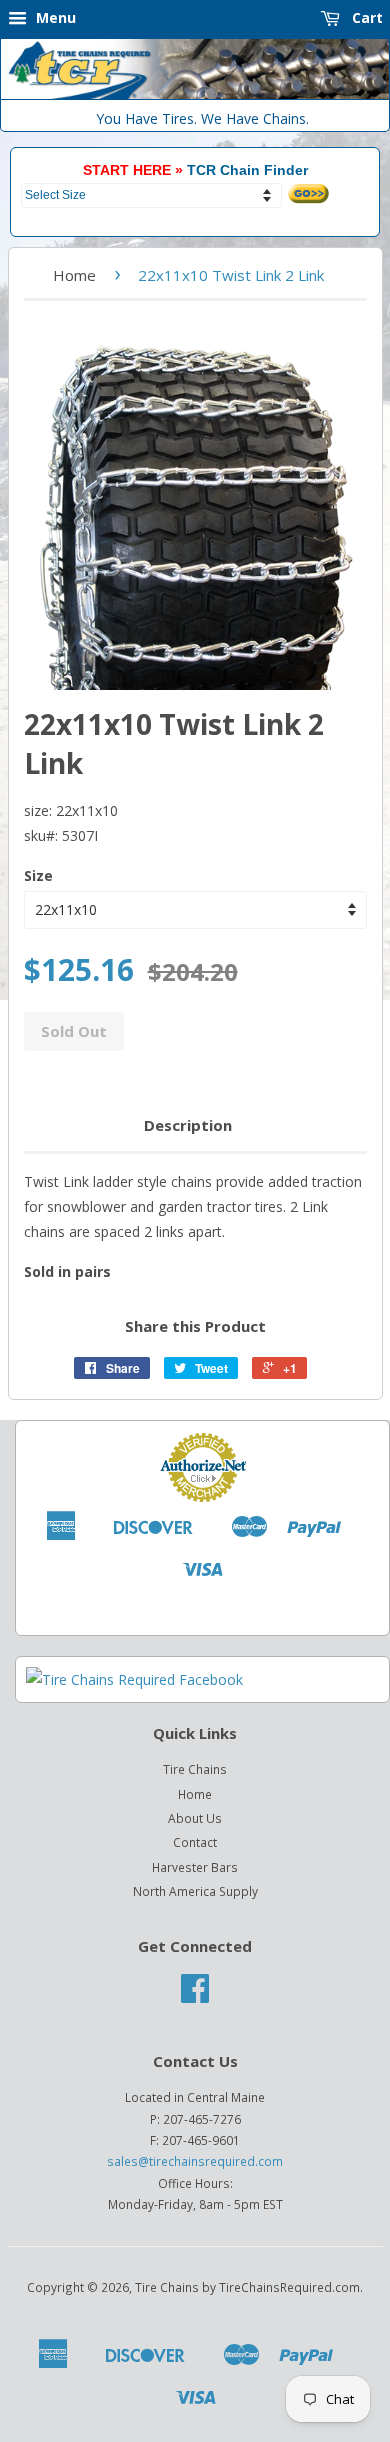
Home (74, 275)
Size (38, 875)
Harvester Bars (195, 1867)
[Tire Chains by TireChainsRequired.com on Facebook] (195, 1995)
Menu (54, 17)
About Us (195, 1818)
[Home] (195, 94)
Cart (365, 17)
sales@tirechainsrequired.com (195, 2161)
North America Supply (195, 1891)
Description (188, 1125)
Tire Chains (195, 1769)
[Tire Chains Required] (134, 1679)
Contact (195, 1842)
